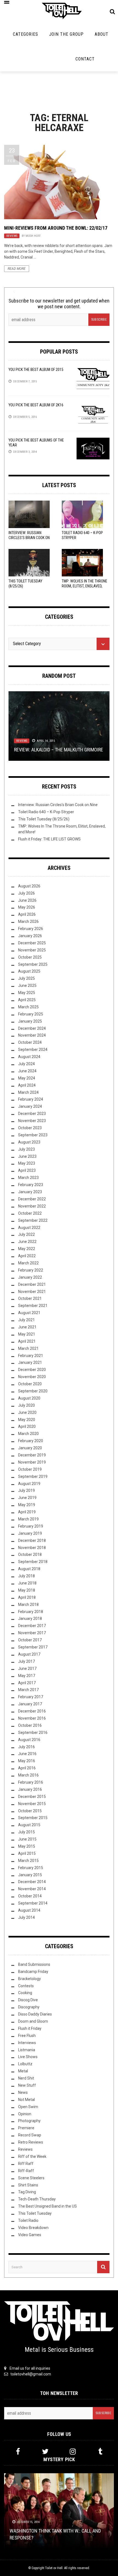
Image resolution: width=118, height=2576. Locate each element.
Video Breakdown (33, 2228)
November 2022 (32, 1206)
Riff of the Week (32, 2156)
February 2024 (31, 1099)
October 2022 (30, 1213)
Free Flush (27, 2036)
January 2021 (30, 1362)
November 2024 (32, 1035)
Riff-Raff (26, 2171)
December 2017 (32, 1626)
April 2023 (27, 1170)
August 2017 (29, 1654)
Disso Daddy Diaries (35, 2014)
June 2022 (27, 1242)
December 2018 (32, 1540)
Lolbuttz (25, 2064)
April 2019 (27, 1512)
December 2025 (32, 943)
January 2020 (30, 1448)
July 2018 (26, 1576)
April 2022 (27, 1256)
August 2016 (29, 1740)
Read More (17, 269)
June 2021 (27, 1327)
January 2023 (30, 1192)
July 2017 (26, 1661)
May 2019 (27, 1505)
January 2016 (30, 1789)
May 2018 (27, 1590)
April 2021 (27, 1341)
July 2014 (26, 1917)
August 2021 (29, 1313)
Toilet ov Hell (54, 2568)
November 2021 (32, 1292)
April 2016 (27, 1768)
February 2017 (31, 1697)
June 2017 (27, 1669)
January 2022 (30, 1277)
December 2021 (32, 1284)
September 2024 (33, 1050)
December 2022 (32, 1199)
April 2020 (27, 1426)
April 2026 (27, 914)
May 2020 (27, 1420)
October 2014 (30, 1896)
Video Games (30, 2235)
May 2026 (27, 907)
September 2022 (33, 1220)
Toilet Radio (28, 2220)
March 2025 (28, 1007)
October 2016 (30, 1725)
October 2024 (30, 1042)
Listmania (27, 2050)
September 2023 (33, 1135)
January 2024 (30, 1106)
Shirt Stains (28, 2185)
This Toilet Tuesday (35, 2213)
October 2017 (30, 1640)
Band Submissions (34, 1964)
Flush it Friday (30, 2028)
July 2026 (26, 893)
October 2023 (30, 1128)
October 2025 (30, 957)
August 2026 (29, 886)
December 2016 (32, 1711)
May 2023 (27, 1163)
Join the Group (66, 34)
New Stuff (27, 2085)
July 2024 (26, 1064)
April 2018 (27, 1597)
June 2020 (27, 1412)
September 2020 (33, 1391)
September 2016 (33, 1733)
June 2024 (27, 1071)
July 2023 (26, 1149)
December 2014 (32, 1882)
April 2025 (27, 1000)
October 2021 (30, 1298)
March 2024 (28, 1092)
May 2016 (27, 1761)
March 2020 (28, 1434)
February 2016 (31, 1782)
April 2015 (27, 1853)
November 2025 (32, 950)
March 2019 (28, 1519)
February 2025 (31, 1014)
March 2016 (28, 1775)
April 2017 (27, 1683)
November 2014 (32, 1889)
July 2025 (26, 978)
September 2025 (33, 964)
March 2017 (28, 1690)
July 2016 (26, 1747)
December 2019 (32, 1455)
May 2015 (27, 1846)
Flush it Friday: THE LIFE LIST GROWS (49, 839)
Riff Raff (26, 2164)
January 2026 (30, 936)
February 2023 (31, 1185)
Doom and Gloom (33, 2021)
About (102, 34)
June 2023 (27, 1156)
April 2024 (27, 1085)
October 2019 (30, 1469)
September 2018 (33, 1562)
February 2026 (31, 929)
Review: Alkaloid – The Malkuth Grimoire (59, 750)
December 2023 (32, 1114)
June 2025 (27, 986)
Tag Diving (27, 2192)
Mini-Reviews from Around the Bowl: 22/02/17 (56, 228)
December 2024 (32, 1028)
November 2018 (32, 1548)
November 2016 (32, 1718)
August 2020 (29, 1398)
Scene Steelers (31, 2178)
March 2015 (28, 1861)
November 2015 (32, 1804)
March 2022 (28, 1263)
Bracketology (29, 1979)
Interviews (27, 2043)
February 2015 (31, 1868)
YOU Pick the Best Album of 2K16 (36, 405)
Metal (23, 2071)
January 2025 (30, 1021)
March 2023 (28, 1178)
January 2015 (30, 1875)
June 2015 (27, 1839)
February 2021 (31, 1356)
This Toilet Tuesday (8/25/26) (44, 819)
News (23, 2092)
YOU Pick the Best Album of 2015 (36, 370)
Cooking (25, 1993)
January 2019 (30, 1533)
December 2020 (32, 1370)
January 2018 (30, 1619)
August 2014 (29, 1910)
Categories (26, 34)
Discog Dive (28, 2000)
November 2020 (32, 1377)
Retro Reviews (31, 2142)
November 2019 (32, 1462)
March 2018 (28, 1605)
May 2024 (27, 1078)
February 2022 (31, 1270)
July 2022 (26, 1234)
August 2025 (29, 971)
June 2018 (27, 1583)
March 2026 (28, 921)
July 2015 (26, 1832)
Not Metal (26, 2100)
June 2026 (27, 900)
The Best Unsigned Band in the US (47, 2206)
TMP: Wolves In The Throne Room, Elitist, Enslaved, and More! (85, 586)
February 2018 (31, 1612)
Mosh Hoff (33, 236)
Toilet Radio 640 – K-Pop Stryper (46, 812)
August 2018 (29, 1569)
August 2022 (29, 1228)
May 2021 (27, 1334)
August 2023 (29, 1142)
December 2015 (32, 1797)
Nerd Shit (26, 2078)
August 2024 (29, 1057)
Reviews (12, 236)
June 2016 (27, 1754)
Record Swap (30, 2135)
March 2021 (28, 1348)
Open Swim (28, 2107)
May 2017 (27, 1676)
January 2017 (30, 1704)
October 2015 (30, 1811)
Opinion (25, 2114)
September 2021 (33, 1306)
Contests (26, 1986)
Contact (85, 59)
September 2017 (33, 1647)
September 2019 (33, 1476)
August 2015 (29, 1825)
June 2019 (27, 1498)
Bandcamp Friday (33, 1972)
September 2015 (33, 1818)
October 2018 (30, 1555)
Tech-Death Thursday (37, 2199)
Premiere (26, 2128)
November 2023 (32, 1121)
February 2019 (31, 1526)
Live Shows (28, 2057)
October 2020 (30, 1384)
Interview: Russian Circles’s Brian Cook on (29, 538)
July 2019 (26, 1490)
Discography (29, 2007)
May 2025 (27, 993)
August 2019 (29, 1484)
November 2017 (32, 1633)
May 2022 (27, 1249)
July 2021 (26, 1320)
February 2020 (31, 1441)
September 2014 (33, 1903)
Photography (29, 2121)
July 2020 (26, 1405)
